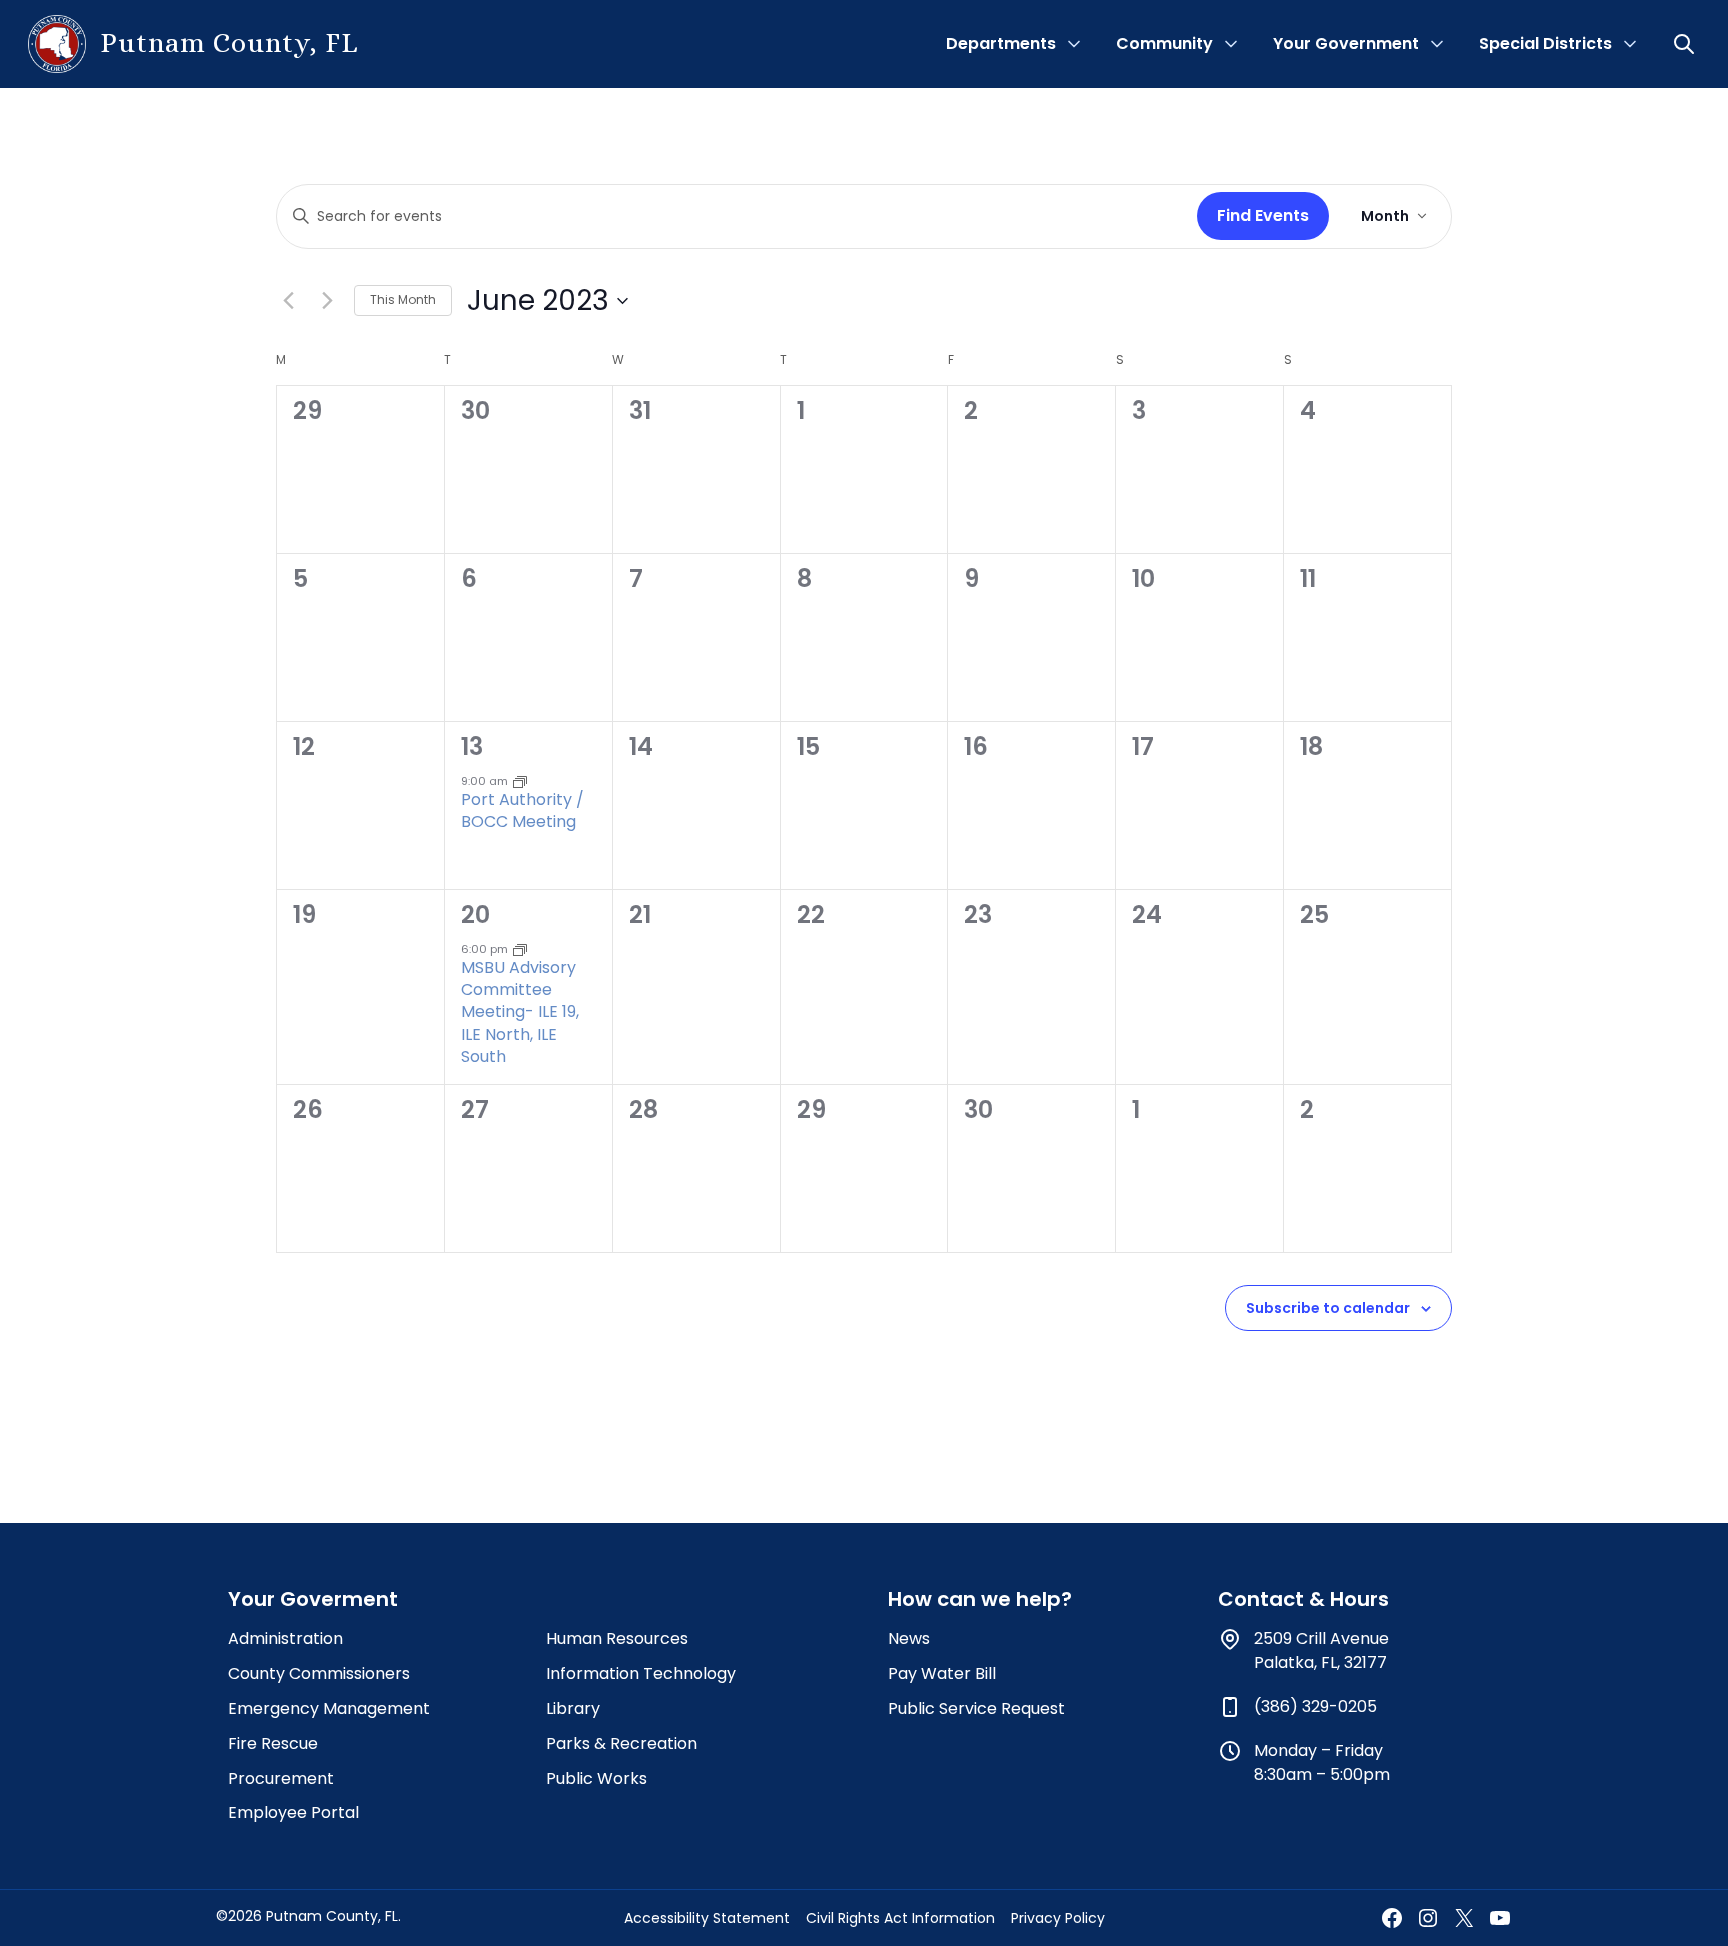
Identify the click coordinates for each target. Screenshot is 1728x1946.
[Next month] (327, 301)
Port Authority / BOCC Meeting (522, 810)
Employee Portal (293, 1812)
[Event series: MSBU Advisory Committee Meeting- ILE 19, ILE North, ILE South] (520, 949)
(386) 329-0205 (1315, 1706)
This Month (403, 299)
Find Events (1263, 215)
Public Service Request (976, 1708)
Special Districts (1545, 43)
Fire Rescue (273, 1743)
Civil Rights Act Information (900, 1918)
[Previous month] (288, 301)
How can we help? (980, 1599)
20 (475, 914)
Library (573, 1708)
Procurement (281, 1778)
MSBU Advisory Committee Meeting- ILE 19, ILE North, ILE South (520, 1011)
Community (1164, 43)
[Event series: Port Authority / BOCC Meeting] (520, 781)
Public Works (596, 1778)
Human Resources (617, 1638)
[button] (1686, 44)
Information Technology (641, 1673)
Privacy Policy (1058, 1918)
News (909, 1638)
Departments (1001, 43)
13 (472, 746)
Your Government (1346, 43)
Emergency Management (329, 1708)
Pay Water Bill (942, 1673)
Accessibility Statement (707, 1918)
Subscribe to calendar (1328, 1308)
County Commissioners (319, 1673)
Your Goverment (313, 1599)
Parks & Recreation (621, 1743)
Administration (285, 1638)
